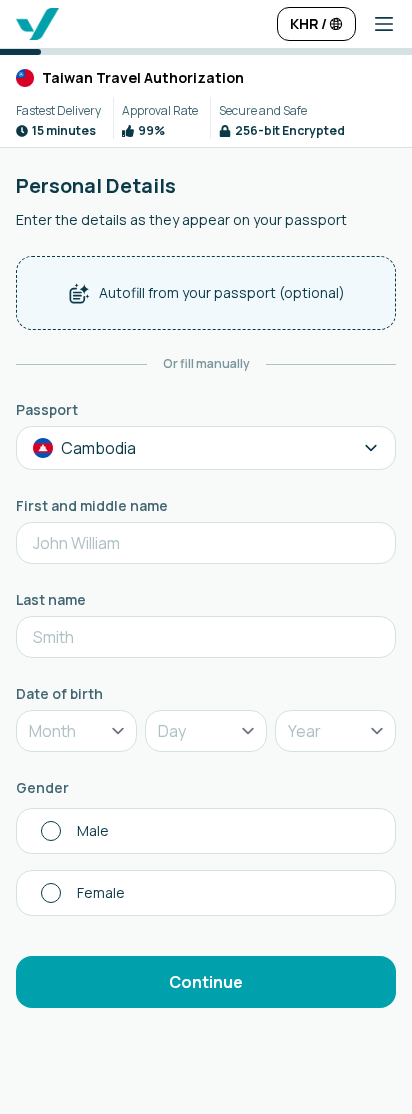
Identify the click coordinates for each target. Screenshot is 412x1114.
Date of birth (59, 693)
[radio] (206, 831)
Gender (42, 787)
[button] (376, 24)
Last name (51, 599)
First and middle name (92, 505)
